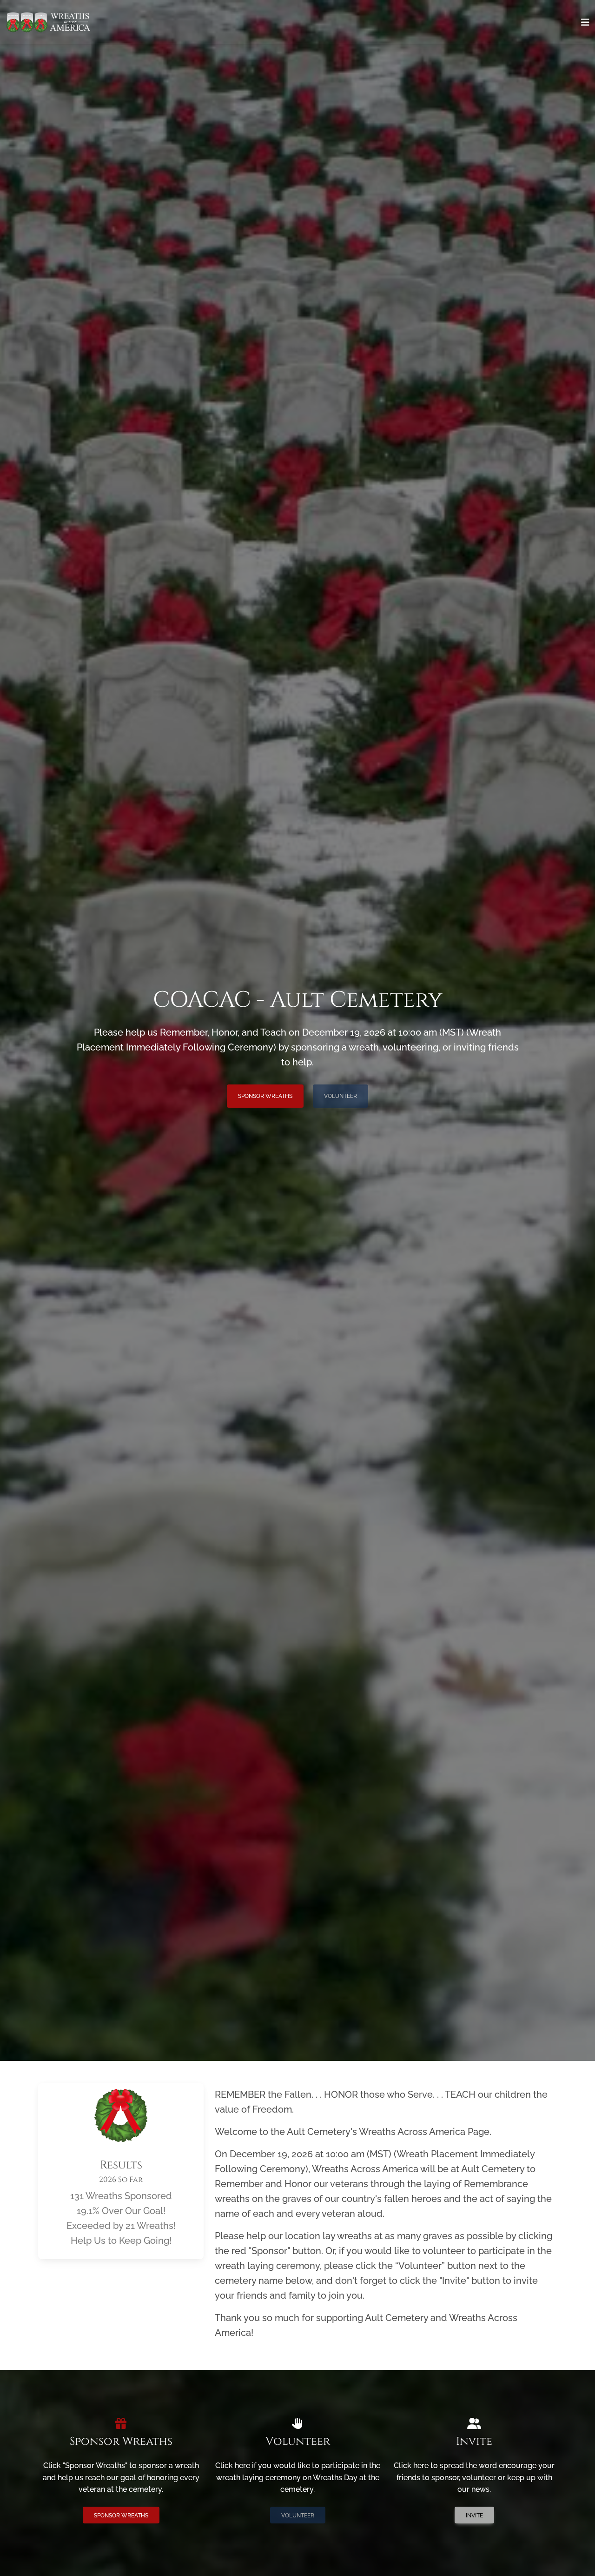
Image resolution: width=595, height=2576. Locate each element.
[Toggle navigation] (585, 22)
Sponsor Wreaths (265, 1096)
